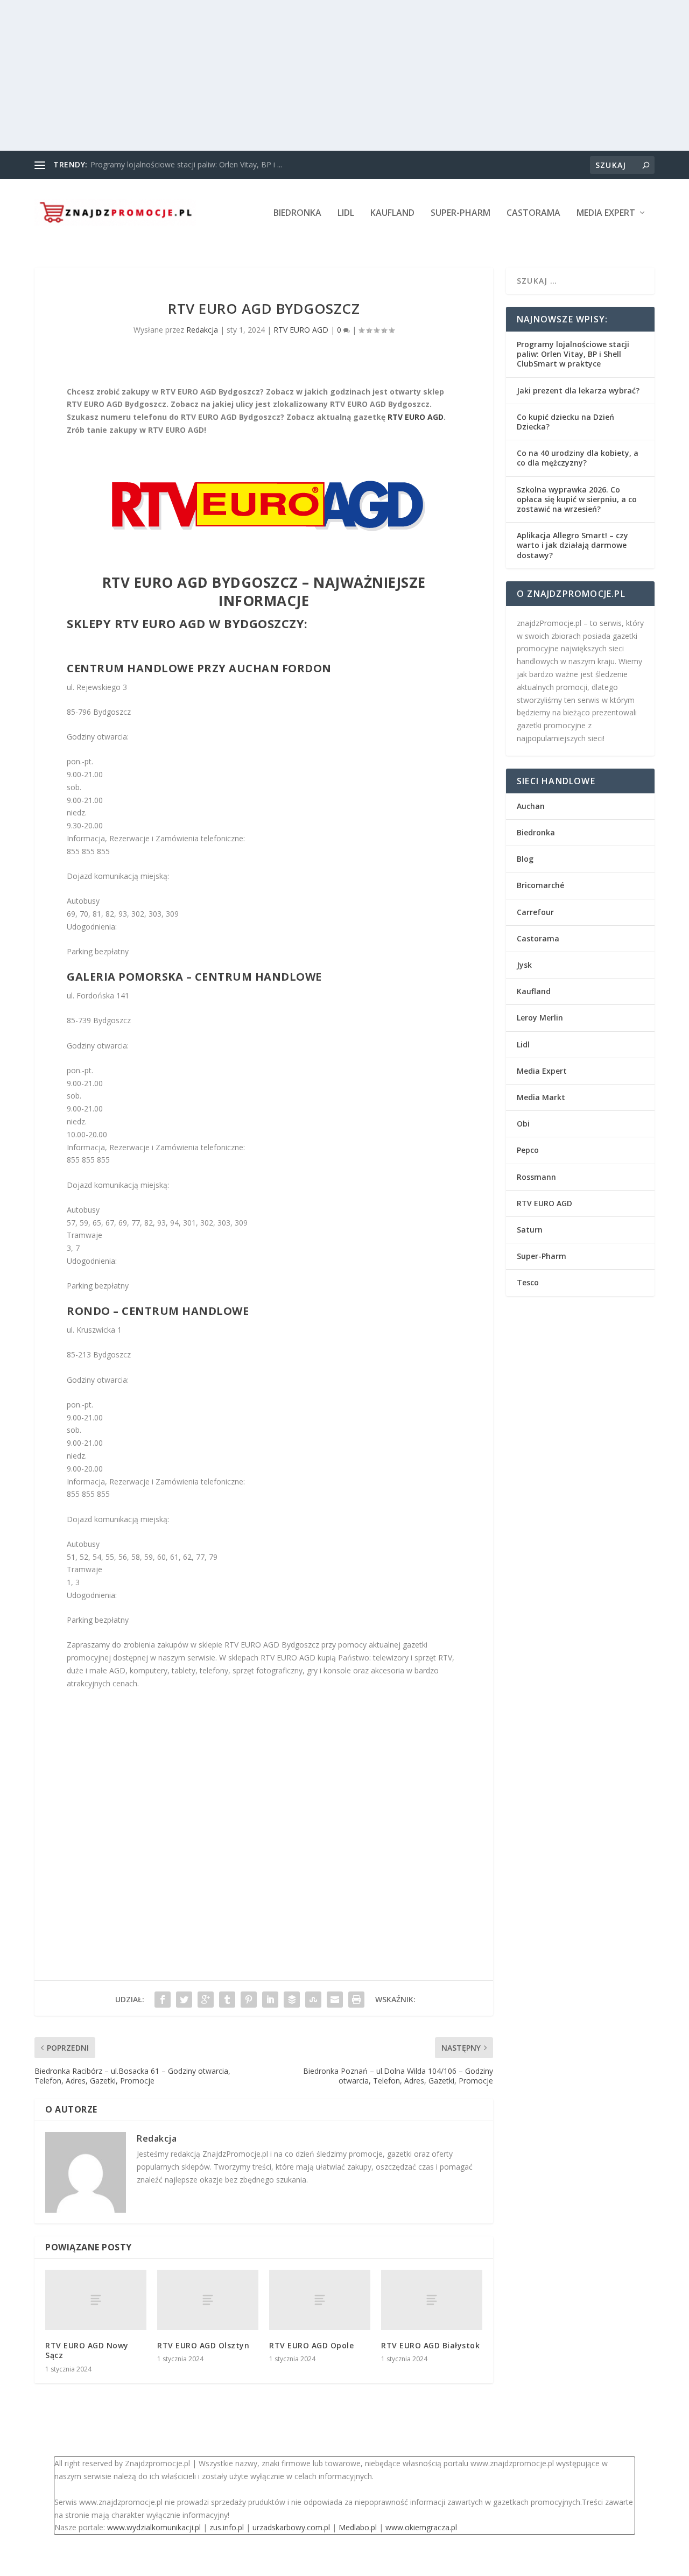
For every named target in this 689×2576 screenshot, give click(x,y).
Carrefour (535, 912)
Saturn (530, 1230)
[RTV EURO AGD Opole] (320, 2300)
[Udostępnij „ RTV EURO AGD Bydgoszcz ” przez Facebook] (163, 2000)
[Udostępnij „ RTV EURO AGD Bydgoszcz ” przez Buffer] (292, 2000)
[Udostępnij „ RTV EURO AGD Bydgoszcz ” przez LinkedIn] (270, 2000)
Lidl (346, 213)
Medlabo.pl (358, 2527)
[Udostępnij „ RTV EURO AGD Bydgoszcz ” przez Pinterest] (249, 2000)
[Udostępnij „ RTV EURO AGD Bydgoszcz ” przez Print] (356, 2000)
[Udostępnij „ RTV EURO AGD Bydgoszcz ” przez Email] (335, 2000)
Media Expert (606, 213)
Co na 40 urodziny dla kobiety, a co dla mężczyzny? (578, 458)
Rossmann (536, 1177)
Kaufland (392, 213)
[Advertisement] (323, 75)
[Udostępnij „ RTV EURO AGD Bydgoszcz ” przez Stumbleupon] (313, 2000)
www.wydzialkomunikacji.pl (154, 2527)
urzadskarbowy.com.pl (291, 2527)
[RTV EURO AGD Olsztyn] (208, 2300)
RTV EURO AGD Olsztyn (203, 2345)
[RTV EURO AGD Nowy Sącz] (96, 2300)
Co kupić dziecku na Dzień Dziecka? (565, 422)
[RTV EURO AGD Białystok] (432, 2300)
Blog (525, 859)
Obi (523, 1124)
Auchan (531, 806)
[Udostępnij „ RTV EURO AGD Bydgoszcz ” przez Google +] (206, 2000)
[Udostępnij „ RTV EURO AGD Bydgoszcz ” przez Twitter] (184, 2000)
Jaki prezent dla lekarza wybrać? (578, 390)
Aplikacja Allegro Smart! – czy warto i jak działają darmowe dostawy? (572, 545)
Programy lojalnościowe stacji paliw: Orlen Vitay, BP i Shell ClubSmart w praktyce (573, 354)
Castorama (533, 213)
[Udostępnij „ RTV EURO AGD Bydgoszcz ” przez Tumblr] (227, 2000)
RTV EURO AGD (301, 330)
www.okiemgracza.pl (421, 2527)
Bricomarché (540, 885)
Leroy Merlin (540, 1018)
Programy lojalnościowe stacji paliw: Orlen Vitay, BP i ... (186, 164)
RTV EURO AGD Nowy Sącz (87, 2350)
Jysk (524, 965)
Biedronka (297, 213)
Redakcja (202, 330)
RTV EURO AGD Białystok (430, 2345)
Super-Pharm (460, 213)
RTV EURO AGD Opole (311, 2345)
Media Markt (541, 1097)
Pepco (528, 1150)
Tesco (528, 1282)
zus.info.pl (227, 2527)
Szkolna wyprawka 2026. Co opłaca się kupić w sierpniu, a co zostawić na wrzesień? (577, 499)
